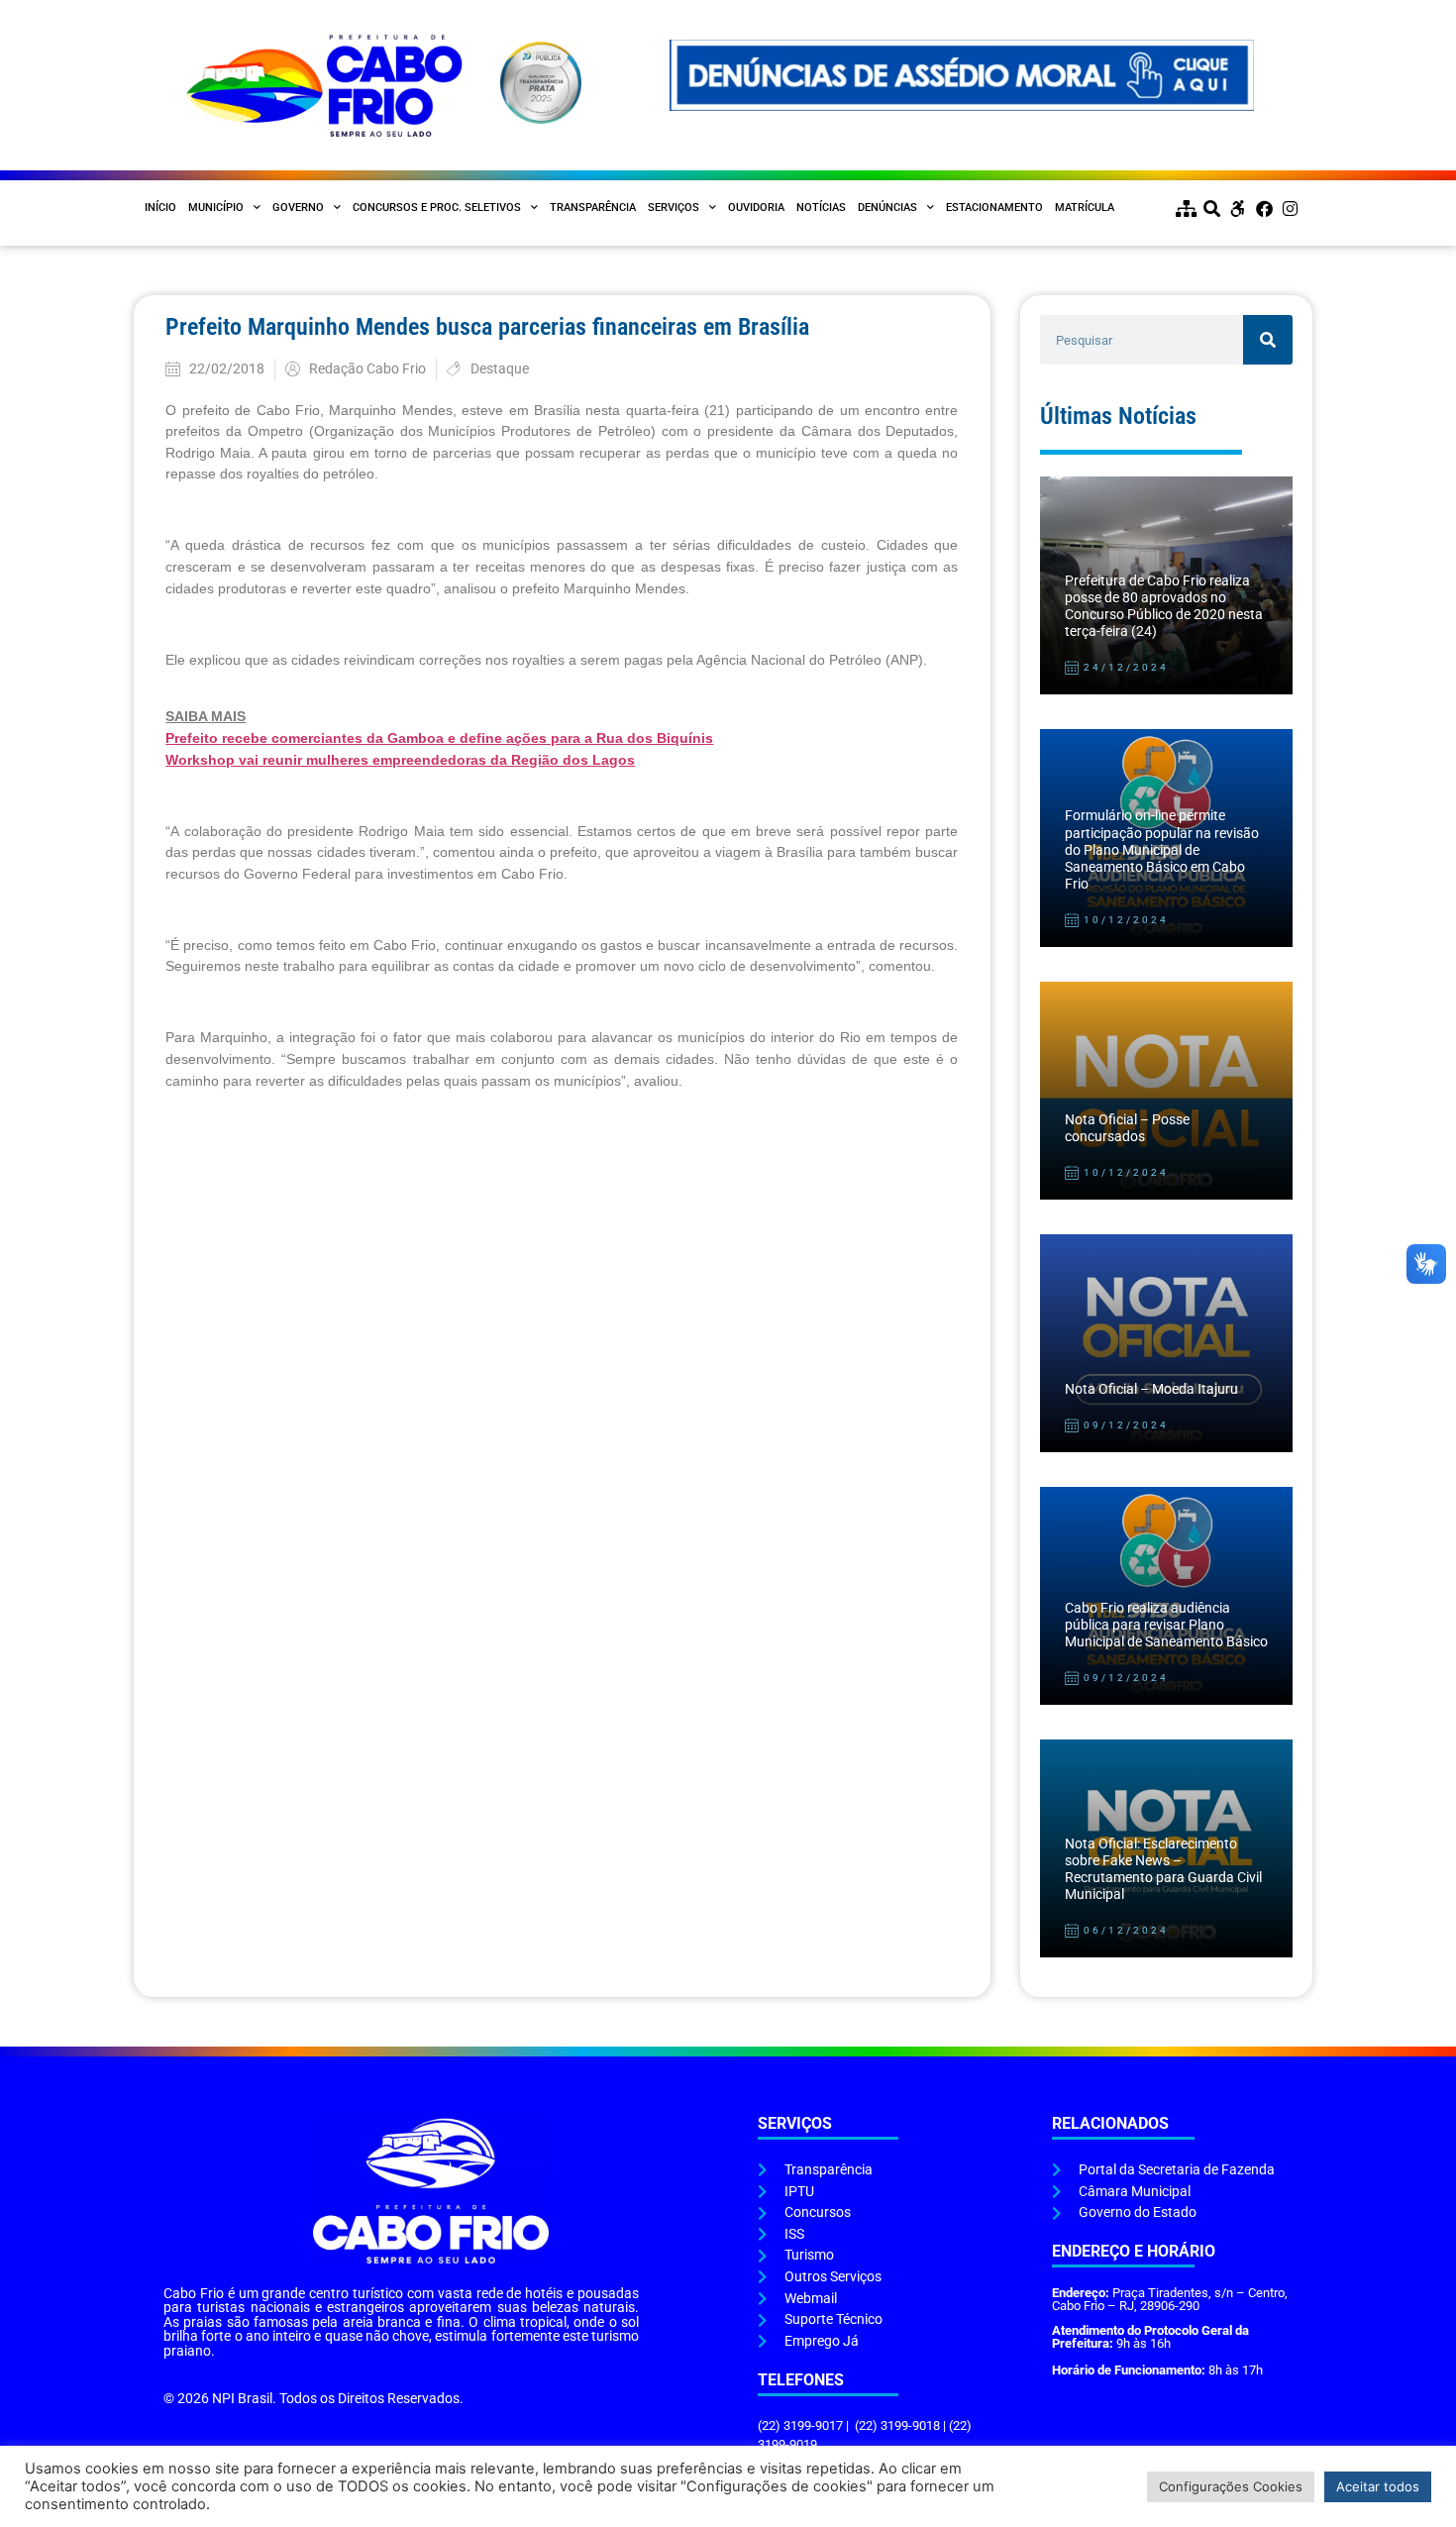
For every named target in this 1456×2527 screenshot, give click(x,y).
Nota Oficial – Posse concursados (1127, 1128)
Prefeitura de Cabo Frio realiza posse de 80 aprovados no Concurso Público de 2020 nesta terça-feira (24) (1164, 607)
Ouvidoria (756, 208)
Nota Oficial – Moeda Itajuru (1151, 1389)
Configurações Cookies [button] (1231, 2486)
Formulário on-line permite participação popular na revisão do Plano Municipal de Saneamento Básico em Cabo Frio (1162, 850)
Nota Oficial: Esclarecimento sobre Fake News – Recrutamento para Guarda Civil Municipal (1163, 1870)
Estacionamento (994, 208)
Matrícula (1085, 208)
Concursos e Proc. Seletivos (437, 208)
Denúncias (887, 208)
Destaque (500, 369)
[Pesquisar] (1268, 340)
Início (160, 208)
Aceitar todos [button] (1378, 2486)
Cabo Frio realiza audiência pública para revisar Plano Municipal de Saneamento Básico (1166, 1626)
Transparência (593, 208)
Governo (298, 208)
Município (216, 208)
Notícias (821, 208)
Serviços (674, 208)
